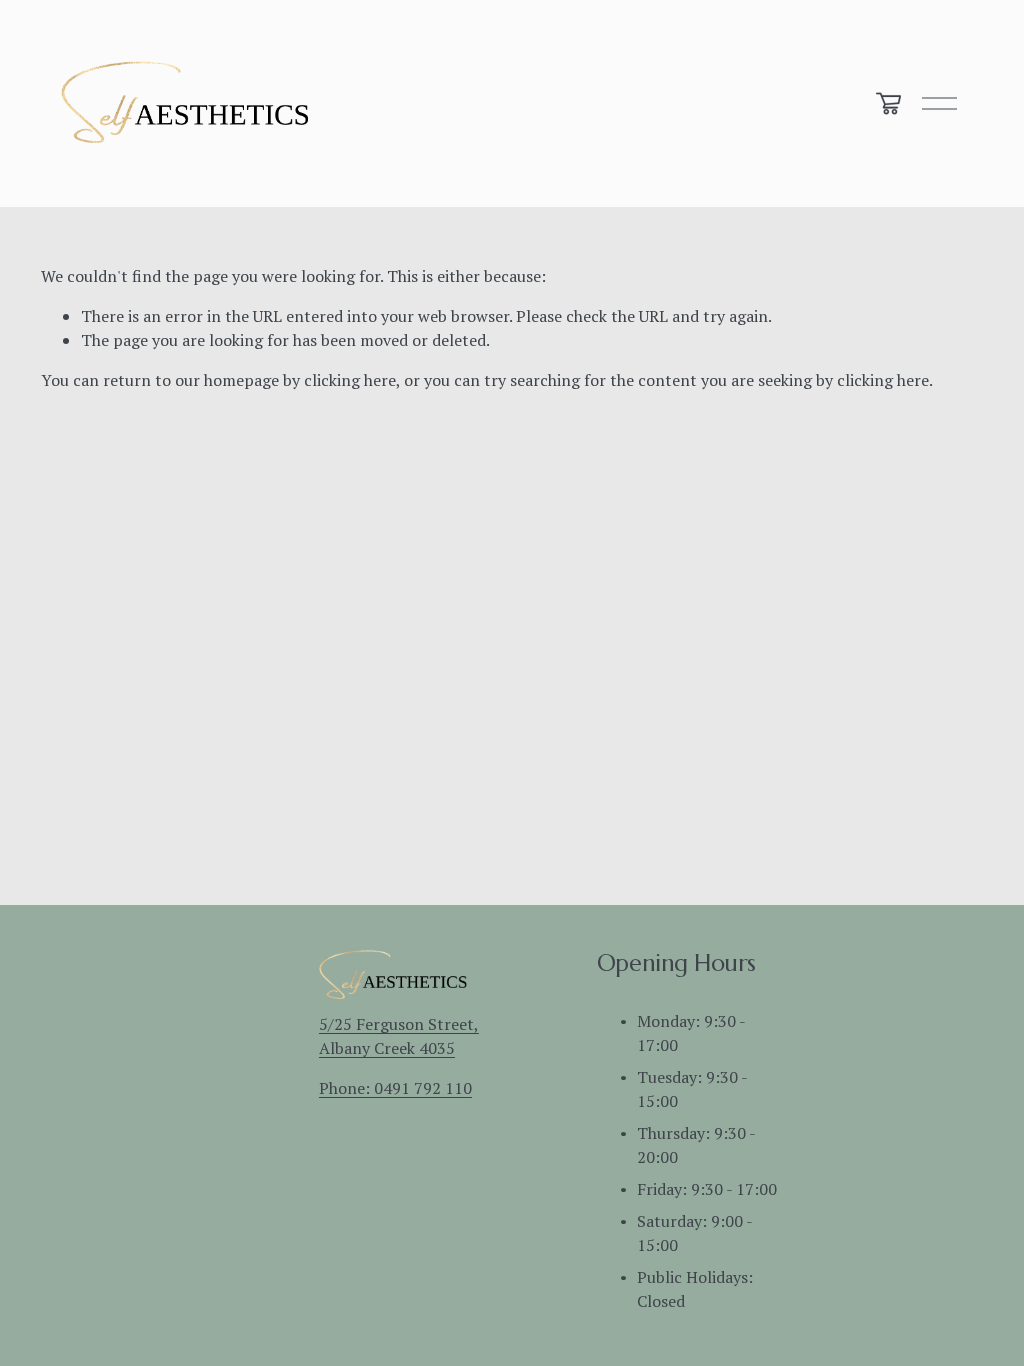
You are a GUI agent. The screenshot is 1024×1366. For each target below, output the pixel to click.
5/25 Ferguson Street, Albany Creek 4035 (399, 1036)
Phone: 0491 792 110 (395, 1088)
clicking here (350, 380)
